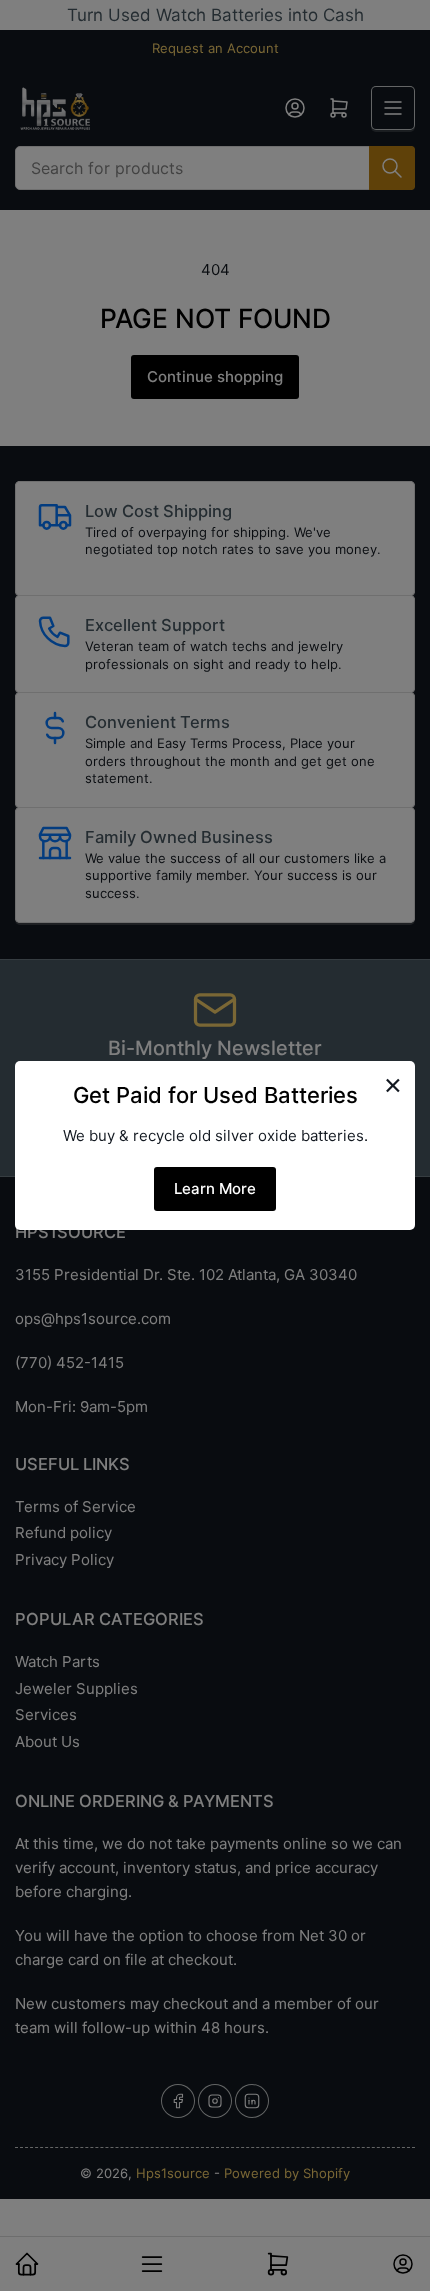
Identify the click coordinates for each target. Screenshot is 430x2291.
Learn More (215, 1188)
